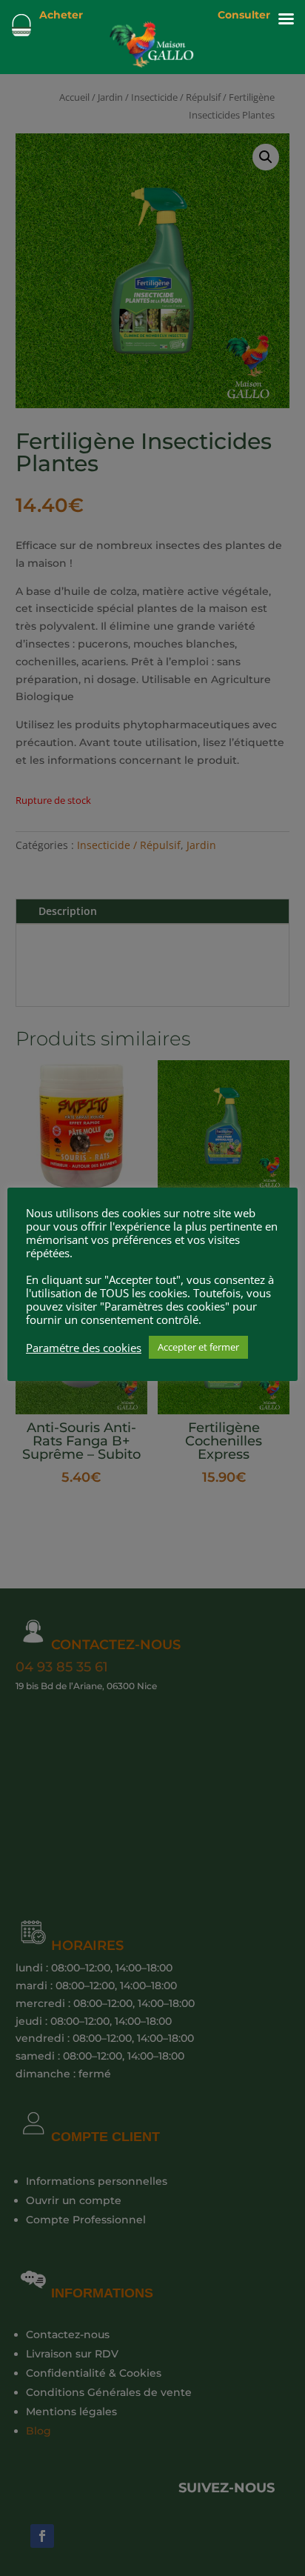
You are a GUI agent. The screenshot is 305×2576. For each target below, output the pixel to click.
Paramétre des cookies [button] (84, 1348)
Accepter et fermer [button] (198, 1347)
